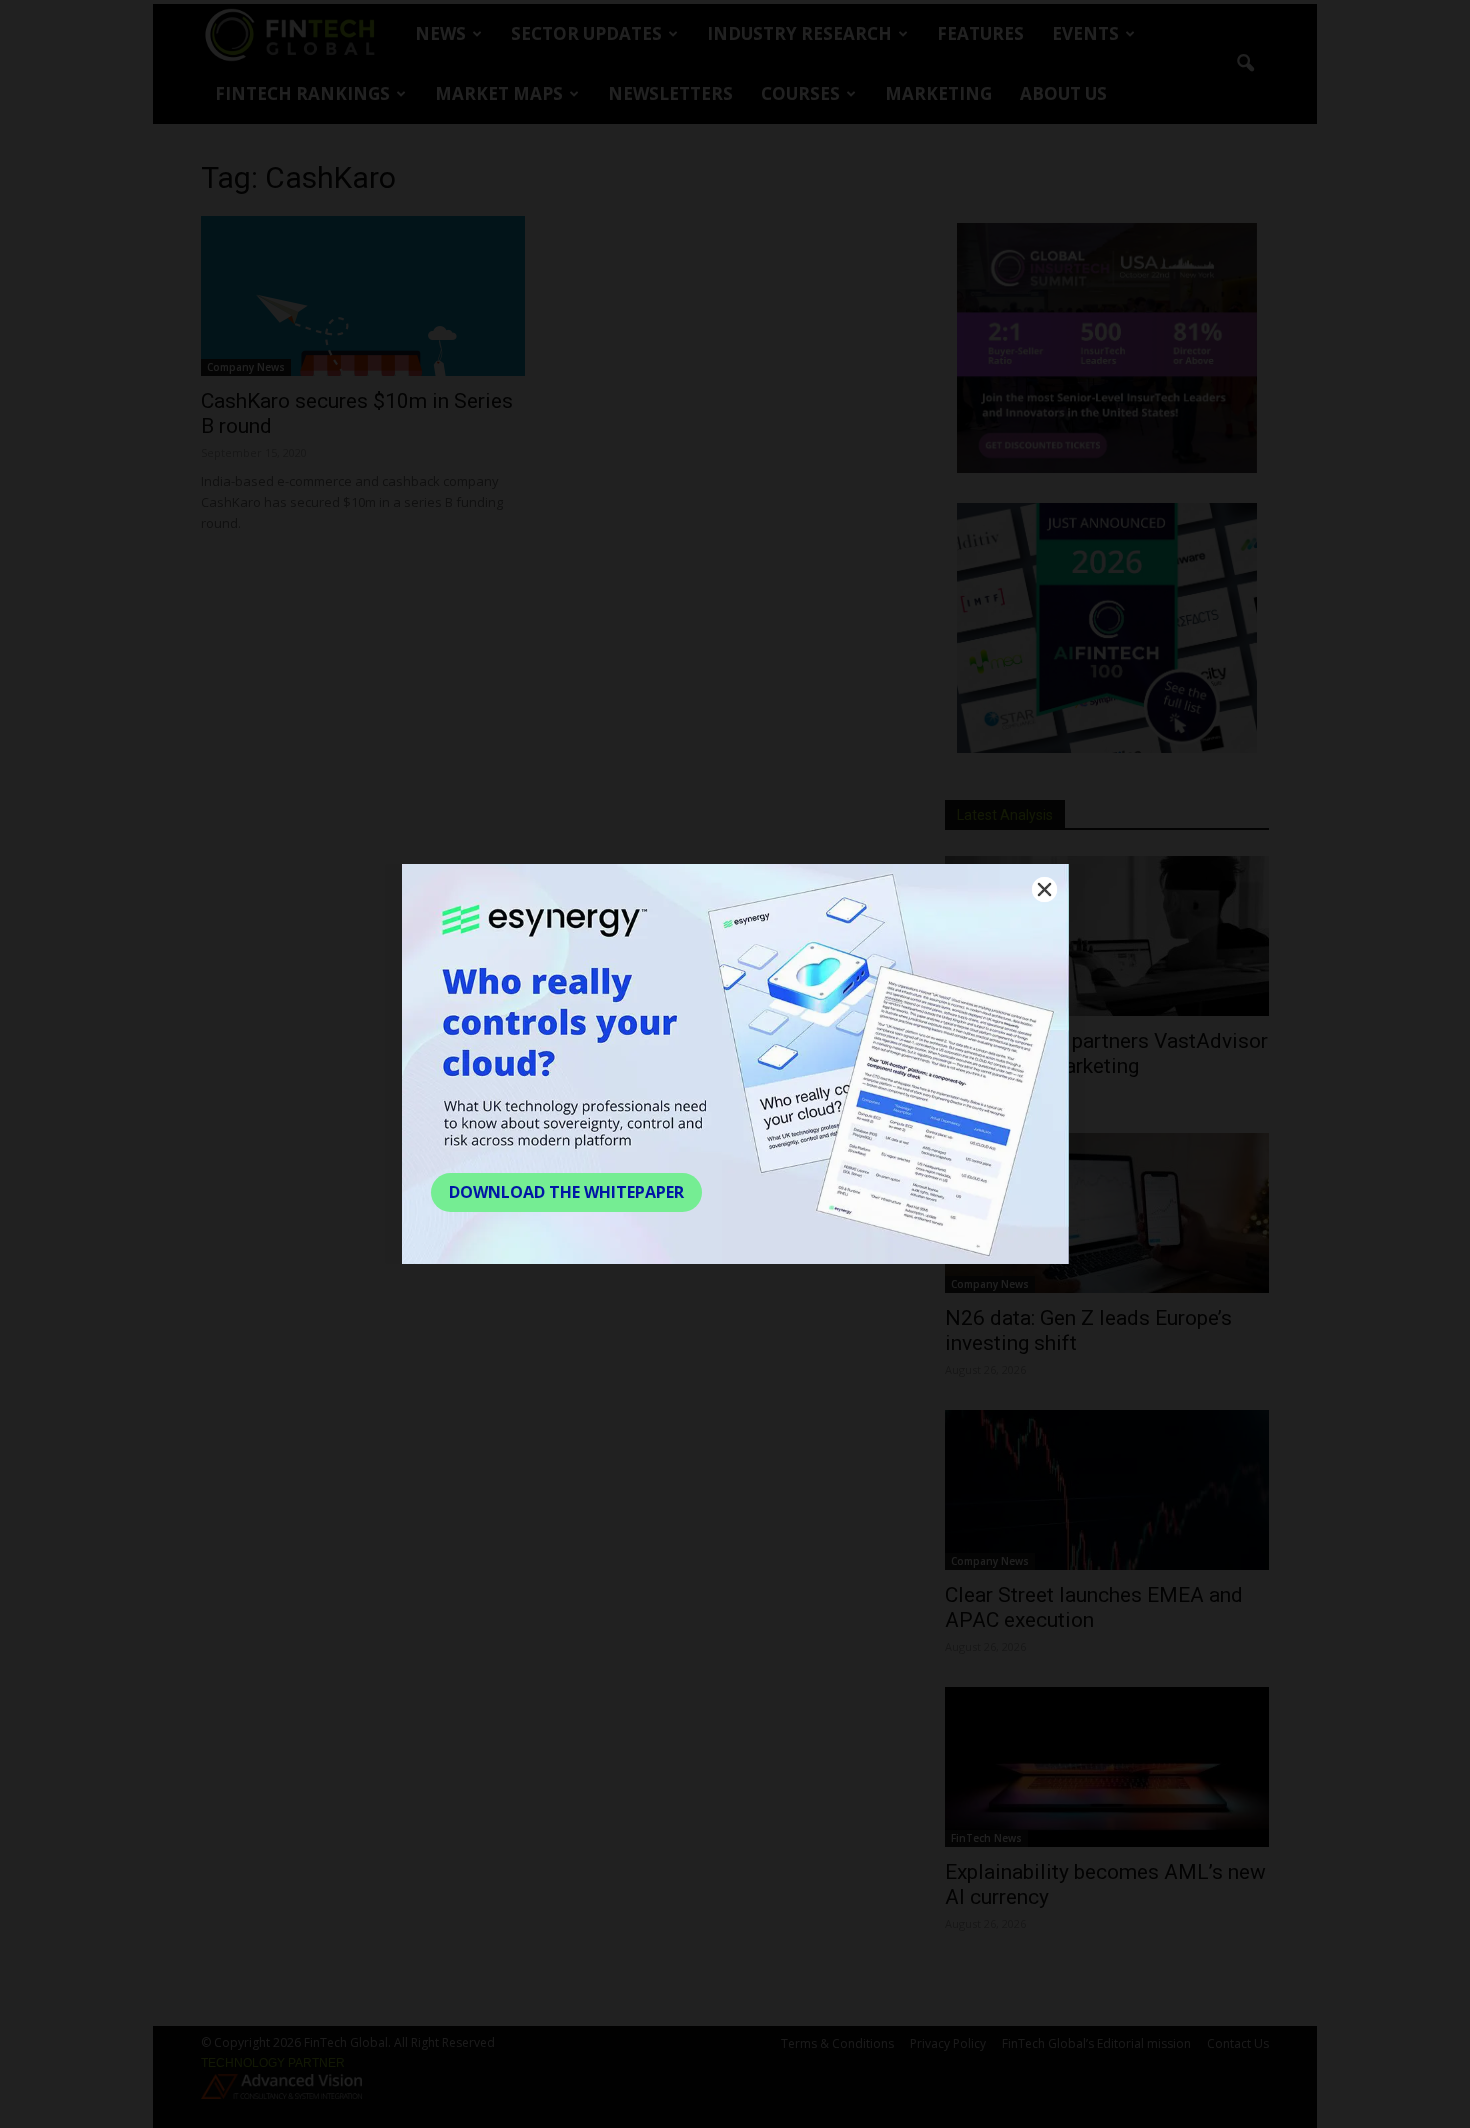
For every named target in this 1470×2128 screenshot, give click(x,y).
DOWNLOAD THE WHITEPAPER (566, 1192)
